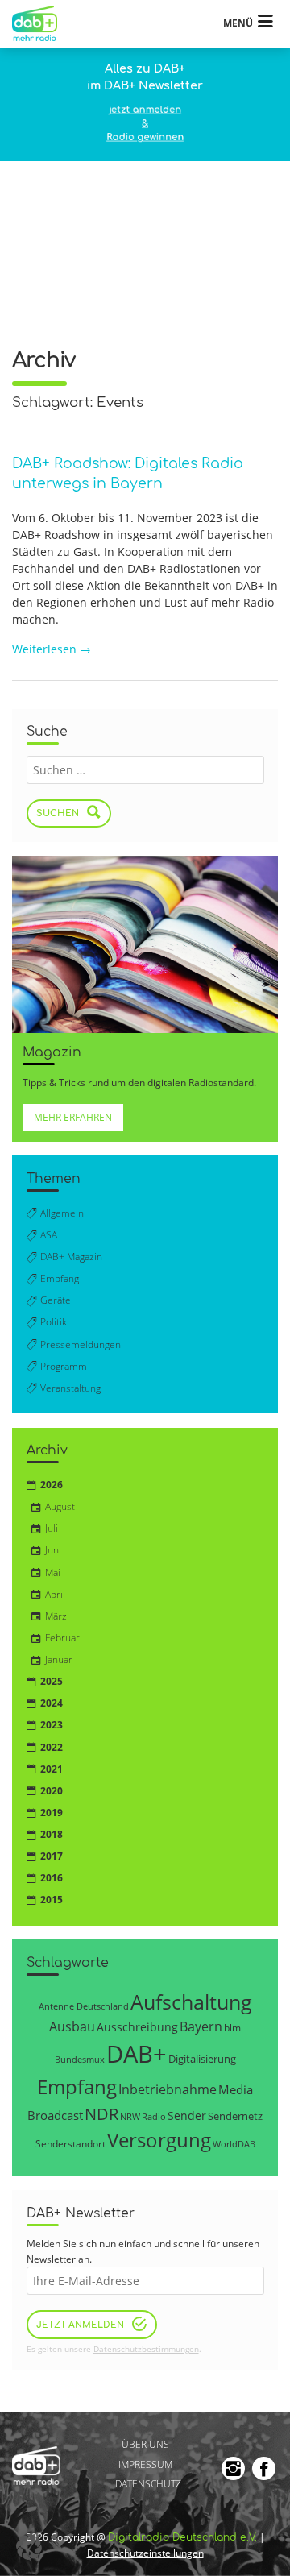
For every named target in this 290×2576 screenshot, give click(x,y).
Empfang (60, 1278)
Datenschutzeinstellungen (145, 2553)
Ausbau (72, 2026)
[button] (29, 2547)
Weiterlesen (52, 649)
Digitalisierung (202, 2059)
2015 (52, 1900)
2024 (52, 1703)
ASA (49, 1235)
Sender (187, 2116)
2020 (52, 1791)
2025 (52, 1681)
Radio (154, 2117)
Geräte (56, 1300)
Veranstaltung (70, 1388)
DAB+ (137, 2054)
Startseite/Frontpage (42, 24)
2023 (52, 1725)
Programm (64, 1366)
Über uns (145, 2444)
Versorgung (159, 2140)
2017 (52, 1856)
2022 (52, 1747)
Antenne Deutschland (84, 2006)
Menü (238, 23)
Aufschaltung (191, 2001)
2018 (52, 1834)
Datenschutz (148, 2484)
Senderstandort (70, 2144)
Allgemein (62, 1213)
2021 (52, 1769)
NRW (130, 2116)
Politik (54, 1322)
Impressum (145, 2464)
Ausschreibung (137, 2027)
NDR (101, 2114)
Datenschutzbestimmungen (146, 2349)
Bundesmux (80, 2059)
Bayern (201, 2026)
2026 (52, 1485)
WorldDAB (234, 2144)
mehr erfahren (73, 1117)
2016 (52, 1878)
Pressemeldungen (81, 1344)
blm (232, 2027)
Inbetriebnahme (168, 2089)
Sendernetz (235, 2116)
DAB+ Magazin (71, 1257)
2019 (52, 1813)
